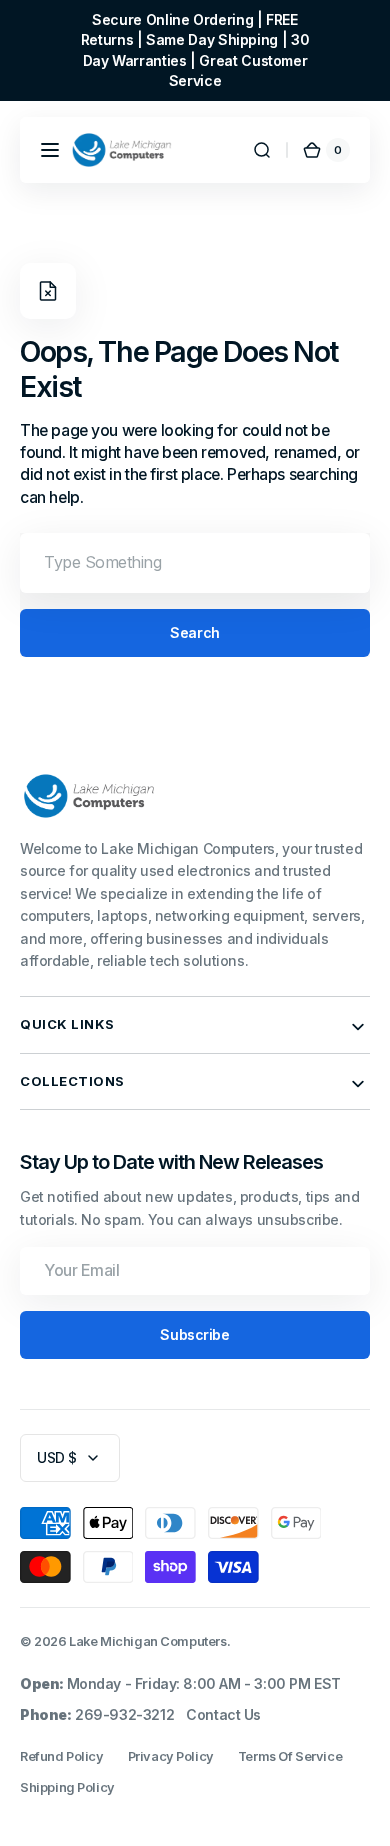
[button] (50, 150)
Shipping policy (67, 1787)
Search (194, 632)
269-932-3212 (124, 1714)
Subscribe (194, 1334)
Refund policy (62, 1756)
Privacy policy (171, 1756)
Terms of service (290, 1756)
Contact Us (223, 1714)
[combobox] (195, 563)
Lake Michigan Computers (147, 1641)
